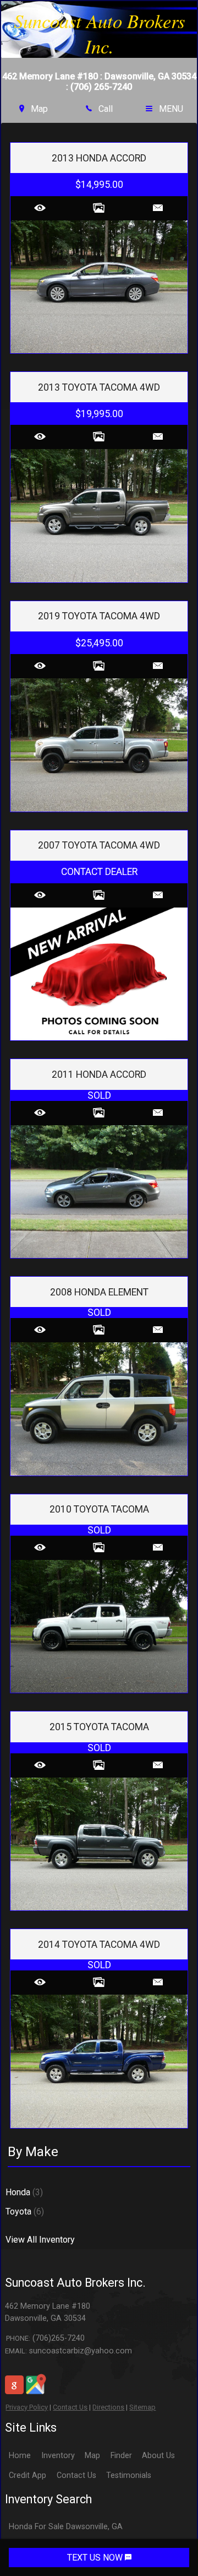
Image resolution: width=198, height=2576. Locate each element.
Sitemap (142, 2407)
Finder (121, 2456)
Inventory (58, 2456)
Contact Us (70, 2407)
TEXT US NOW (96, 2558)
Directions (108, 2407)
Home (20, 2456)
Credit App (28, 2475)
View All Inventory (40, 2240)
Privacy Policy (27, 2407)
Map (92, 2456)
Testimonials (129, 2475)
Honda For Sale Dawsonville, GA (66, 2527)
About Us (158, 2456)
